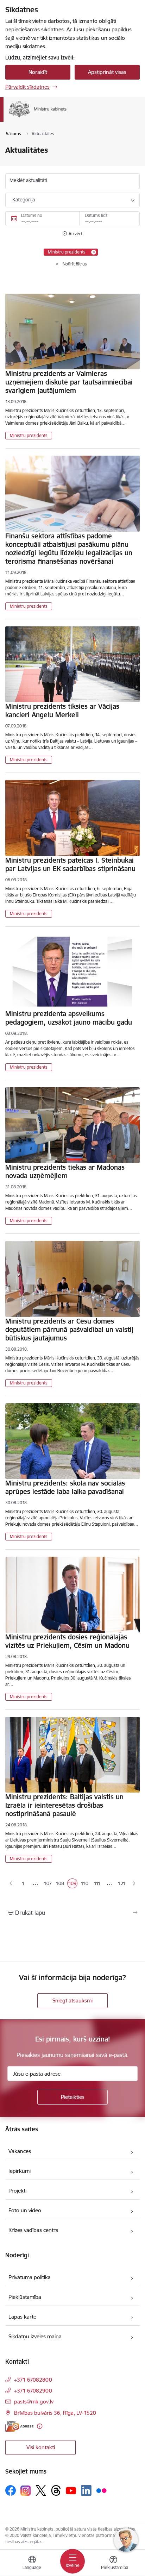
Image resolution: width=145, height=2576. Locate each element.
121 (122, 1883)
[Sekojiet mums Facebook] (11, 2490)
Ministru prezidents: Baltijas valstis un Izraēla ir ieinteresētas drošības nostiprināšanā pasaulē (64, 1805)
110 (85, 1884)
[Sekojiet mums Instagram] (26, 2491)
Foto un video (25, 2210)
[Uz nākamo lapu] (134, 1884)
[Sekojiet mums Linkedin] (86, 2490)
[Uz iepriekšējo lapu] (11, 1884)
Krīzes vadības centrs (33, 2230)
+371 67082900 (33, 2391)
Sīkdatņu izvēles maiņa (35, 2336)
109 (73, 1884)
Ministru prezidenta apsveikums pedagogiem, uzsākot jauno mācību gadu (69, 1018)
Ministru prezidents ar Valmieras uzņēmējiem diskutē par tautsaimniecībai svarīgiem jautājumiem (69, 382)
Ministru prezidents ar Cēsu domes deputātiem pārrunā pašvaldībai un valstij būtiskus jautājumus (69, 1330)
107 (48, 1884)
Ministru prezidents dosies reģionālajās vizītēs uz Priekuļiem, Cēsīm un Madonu (67, 1641)
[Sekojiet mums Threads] (56, 2490)
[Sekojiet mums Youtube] (71, 2490)
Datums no (32, 215)
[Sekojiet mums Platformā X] (41, 2490)
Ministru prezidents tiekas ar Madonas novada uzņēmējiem (65, 1171)
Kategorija (24, 200)
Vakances (20, 2151)
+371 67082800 (33, 2380)
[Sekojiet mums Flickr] (101, 2490)
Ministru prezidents (29, 435)
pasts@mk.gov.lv (34, 2402)
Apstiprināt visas (107, 72)
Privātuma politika (30, 2277)
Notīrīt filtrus (75, 264)
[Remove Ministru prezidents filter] (94, 252)
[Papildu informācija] (40, 2426)
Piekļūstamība (25, 2297)
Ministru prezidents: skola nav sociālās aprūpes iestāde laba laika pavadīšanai (65, 1487)
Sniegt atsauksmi (72, 2000)
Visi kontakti (41, 2447)
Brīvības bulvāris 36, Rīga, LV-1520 (55, 2413)
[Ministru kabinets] (67, 117)
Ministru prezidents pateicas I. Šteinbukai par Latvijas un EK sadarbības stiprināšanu (70, 864)
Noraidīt (38, 72)
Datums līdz (96, 215)
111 (98, 1884)
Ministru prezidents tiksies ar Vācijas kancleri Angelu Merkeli (62, 711)
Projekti (17, 2191)
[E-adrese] (19, 2426)
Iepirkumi (20, 2171)
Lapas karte (22, 2317)
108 (60, 1884)
